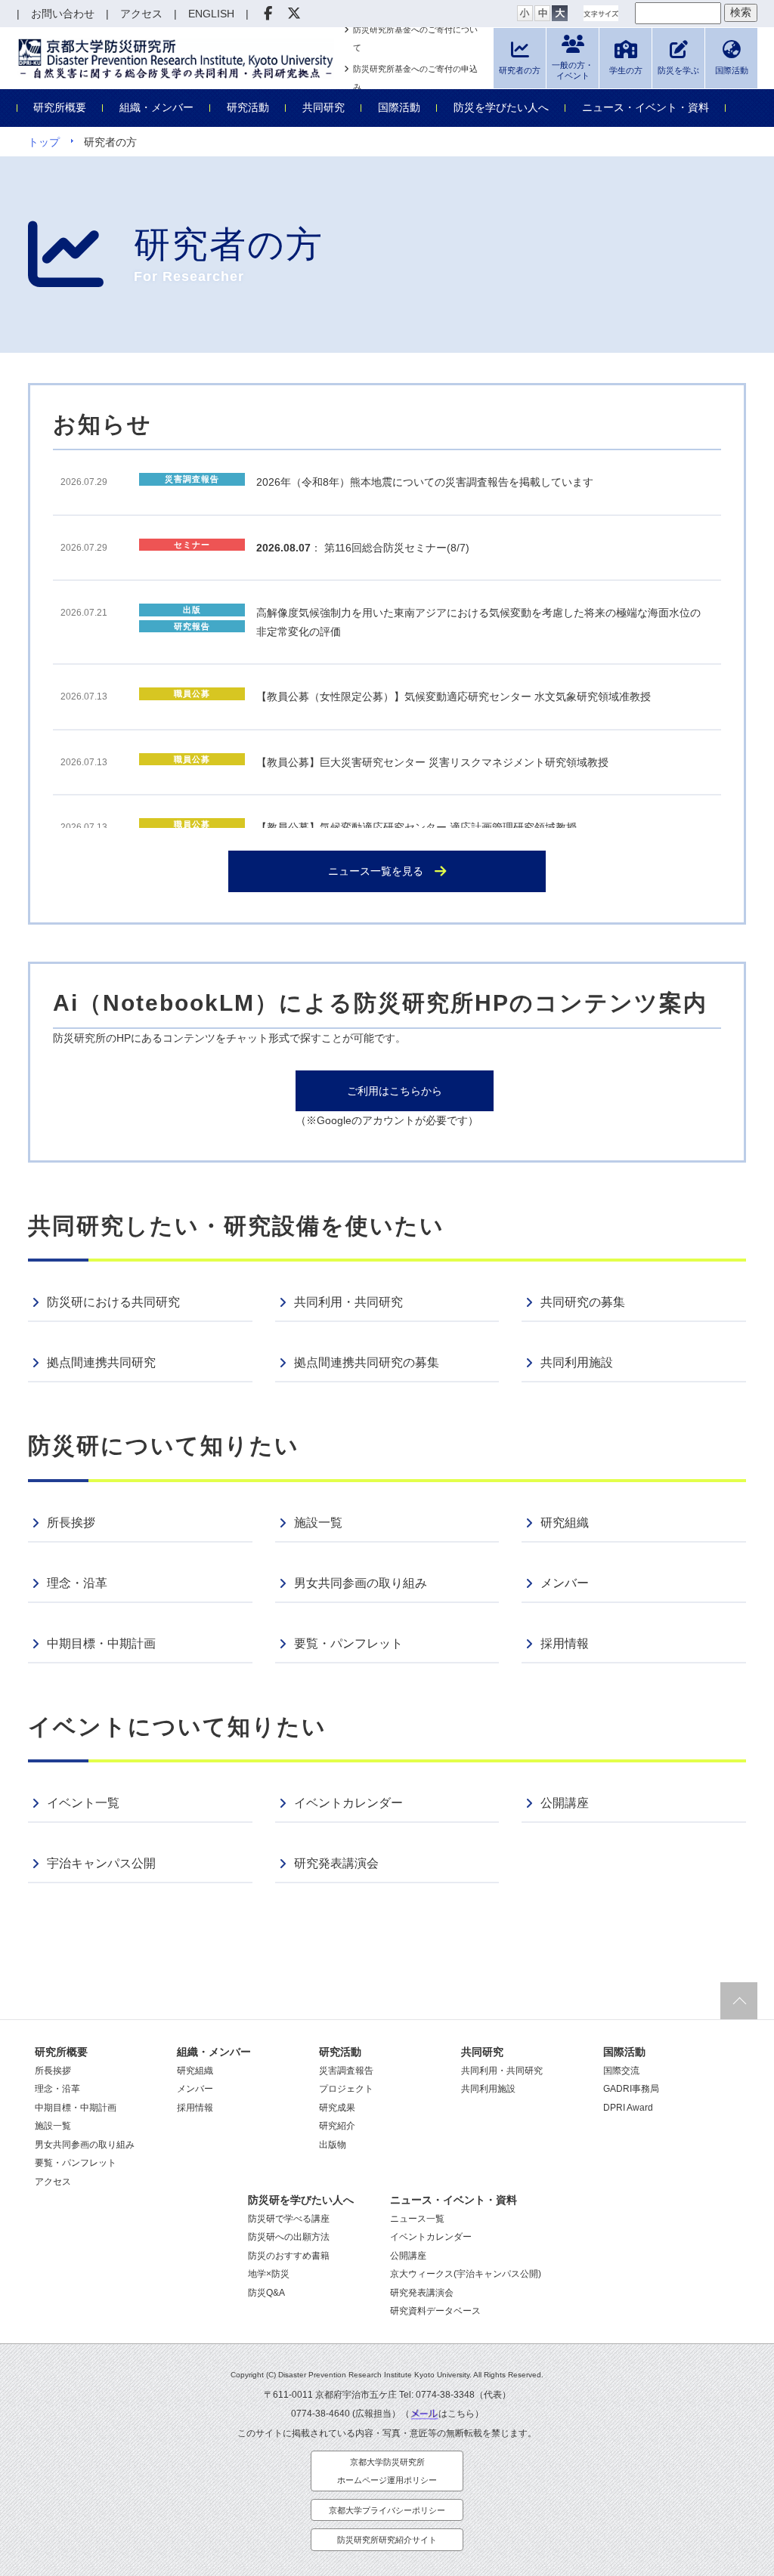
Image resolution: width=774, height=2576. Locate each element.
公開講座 (565, 1803)
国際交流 (621, 2071)
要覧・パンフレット (348, 1643)
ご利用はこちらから (395, 1091)
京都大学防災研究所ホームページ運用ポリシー (387, 2471)
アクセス (53, 2182)
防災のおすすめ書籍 (289, 2256)
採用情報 (565, 1643)
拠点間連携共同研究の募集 (367, 1362)
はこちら (457, 2414)
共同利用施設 (577, 1362)
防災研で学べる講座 (289, 2219)
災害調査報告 (346, 2071)
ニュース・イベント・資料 (646, 107)
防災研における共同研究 (113, 1302)
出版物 (333, 2145)
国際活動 (399, 107)
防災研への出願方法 (289, 2237)
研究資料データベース (435, 2311)
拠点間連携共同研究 (101, 1362)
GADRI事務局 (631, 2089)
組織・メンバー (156, 107)
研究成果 (337, 2108)
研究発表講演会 (336, 1863)
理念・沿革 (77, 1583)
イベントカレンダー (348, 1803)
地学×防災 (269, 2274)
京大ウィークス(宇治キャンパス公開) (466, 2274)
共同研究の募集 (583, 1302)
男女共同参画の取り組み (361, 1583)
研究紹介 (337, 2126)
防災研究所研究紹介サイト (387, 2540)
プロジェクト (346, 2089)
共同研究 (324, 107)
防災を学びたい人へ (501, 107)
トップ (44, 142)
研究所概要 (60, 107)
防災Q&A (266, 2293)
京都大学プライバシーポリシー (387, 2510)
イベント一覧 (83, 1803)
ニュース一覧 (417, 2219)
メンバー (565, 1583)
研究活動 (248, 107)
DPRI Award (628, 2108)
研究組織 (565, 1523)
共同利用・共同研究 (348, 1302)
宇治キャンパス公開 (101, 1863)
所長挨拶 (71, 1523)
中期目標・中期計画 (101, 1643)
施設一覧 (318, 1523)
